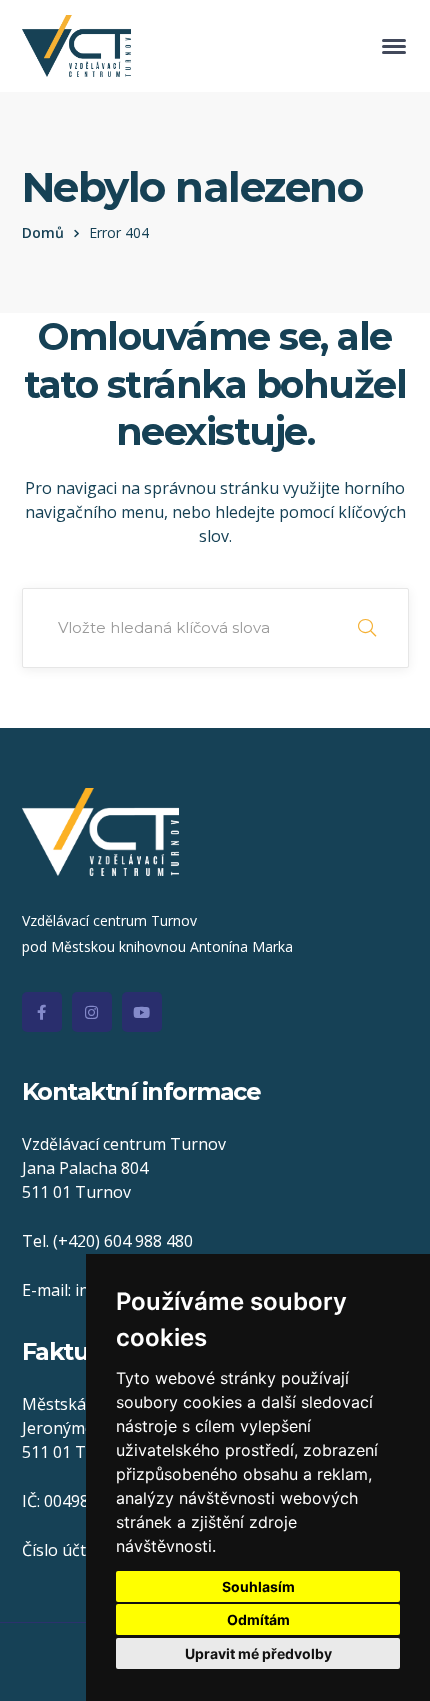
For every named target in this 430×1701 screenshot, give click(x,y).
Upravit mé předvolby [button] (258, 1653)
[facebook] (42, 1012)
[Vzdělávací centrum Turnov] (77, 44)
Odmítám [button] (258, 1619)
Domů (43, 232)
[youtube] (142, 1012)
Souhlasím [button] (258, 1586)
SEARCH (367, 628)
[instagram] (92, 1012)
